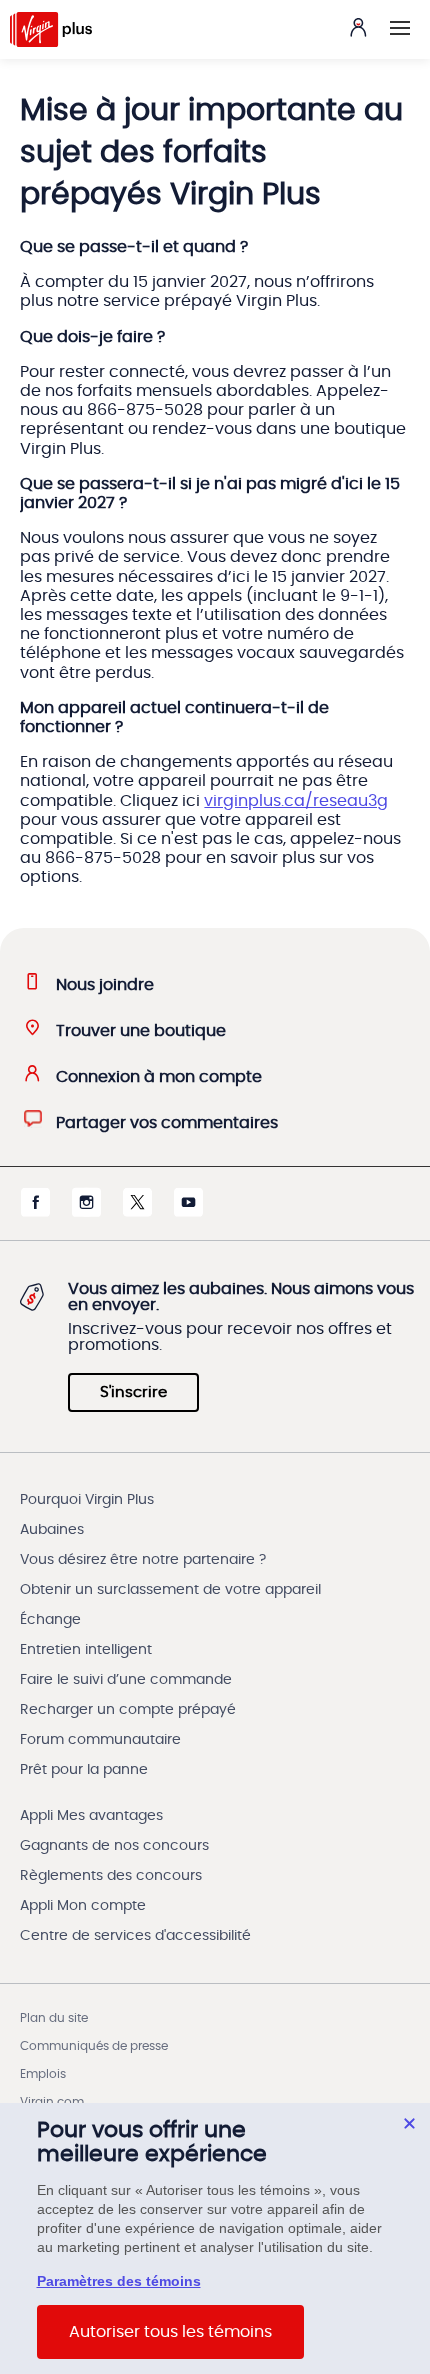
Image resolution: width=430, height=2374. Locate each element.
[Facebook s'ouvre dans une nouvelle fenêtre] (35, 1212)
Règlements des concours (111, 1876)
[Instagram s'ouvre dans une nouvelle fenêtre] (86, 1212)
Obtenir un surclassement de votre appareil (170, 1590)
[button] (400, 28)
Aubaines (52, 1530)
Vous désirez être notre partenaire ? (143, 1560)
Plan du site (54, 2018)
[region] (215, 2238)
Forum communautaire (100, 1740)
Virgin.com (52, 2102)
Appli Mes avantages (91, 1816)
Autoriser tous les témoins (170, 2332)
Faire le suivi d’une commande (126, 1680)
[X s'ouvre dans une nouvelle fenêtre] (137, 1212)
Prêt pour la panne (84, 1770)
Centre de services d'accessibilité (135, 1936)
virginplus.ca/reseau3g (296, 801)
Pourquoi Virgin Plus (87, 1500)
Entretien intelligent (86, 1650)
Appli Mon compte (83, 1906)
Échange (50, 1620)
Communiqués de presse (94, 2046)
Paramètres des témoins (119, 2281)
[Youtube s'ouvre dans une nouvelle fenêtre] (188, 1212)
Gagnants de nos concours (114, 1846)
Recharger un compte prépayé (128, 1710)
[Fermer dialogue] (409, 2123)
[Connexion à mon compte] (358, 27)
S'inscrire (133, 1392)
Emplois (43, 2074)
